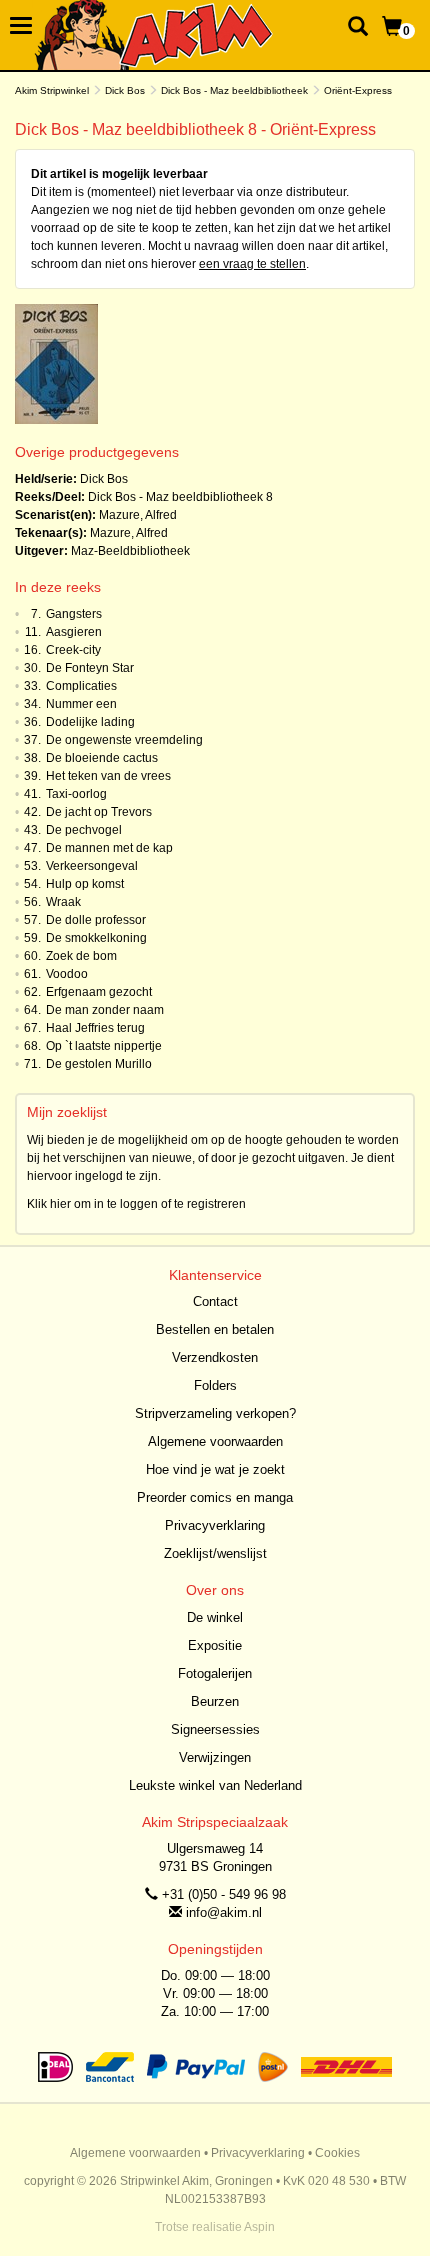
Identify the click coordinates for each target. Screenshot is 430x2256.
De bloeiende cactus (102, 758)
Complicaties (81, 686)
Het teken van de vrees (108, 776)
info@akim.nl (224, 1912)
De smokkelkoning (96, 938)
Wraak (63, 902)
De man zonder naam (105, 1010)
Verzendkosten (215, 1357)
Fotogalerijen (215, 1673)
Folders (215, 1385)
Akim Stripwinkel (52, 90)
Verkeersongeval (92, 866)
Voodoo (67, 974)
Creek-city (73, 650)
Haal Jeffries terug (95, 1028)
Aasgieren (74, 632)
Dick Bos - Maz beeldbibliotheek (234, 90)
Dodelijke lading (90, 722)
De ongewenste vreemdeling (124, 740)
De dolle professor (96, 920)
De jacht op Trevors (99, 812)
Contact (215, 1301)
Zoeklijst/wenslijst (215, 1553)
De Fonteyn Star (90, 668)
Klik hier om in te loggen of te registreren (136, 1204)
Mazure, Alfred (138, 515)
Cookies (337, 2153)
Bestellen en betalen (215, 1329)
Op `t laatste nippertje (104, 1046)
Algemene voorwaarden (215, 1441)
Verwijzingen (215, 1757)
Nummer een (81, 704)
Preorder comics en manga (215, 1497)
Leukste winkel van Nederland (215, 1785)
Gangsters (74, 614)
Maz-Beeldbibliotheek (130, 551)
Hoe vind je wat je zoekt (215, 1469)
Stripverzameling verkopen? (215, 1413)
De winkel (215, 1617)
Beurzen (215, 1701)
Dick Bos (125, 90)
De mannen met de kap (109, 848)
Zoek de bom (81, 956)
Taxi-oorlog (76, 794)
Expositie (215, 1645)
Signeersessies (215, 1729)
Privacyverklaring (215, 1525)
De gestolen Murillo (99, 1064)
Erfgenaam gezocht (99, 992)
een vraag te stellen (252, 264)
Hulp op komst (85, 884)
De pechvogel (84, 830)
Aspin (259, 2227)
